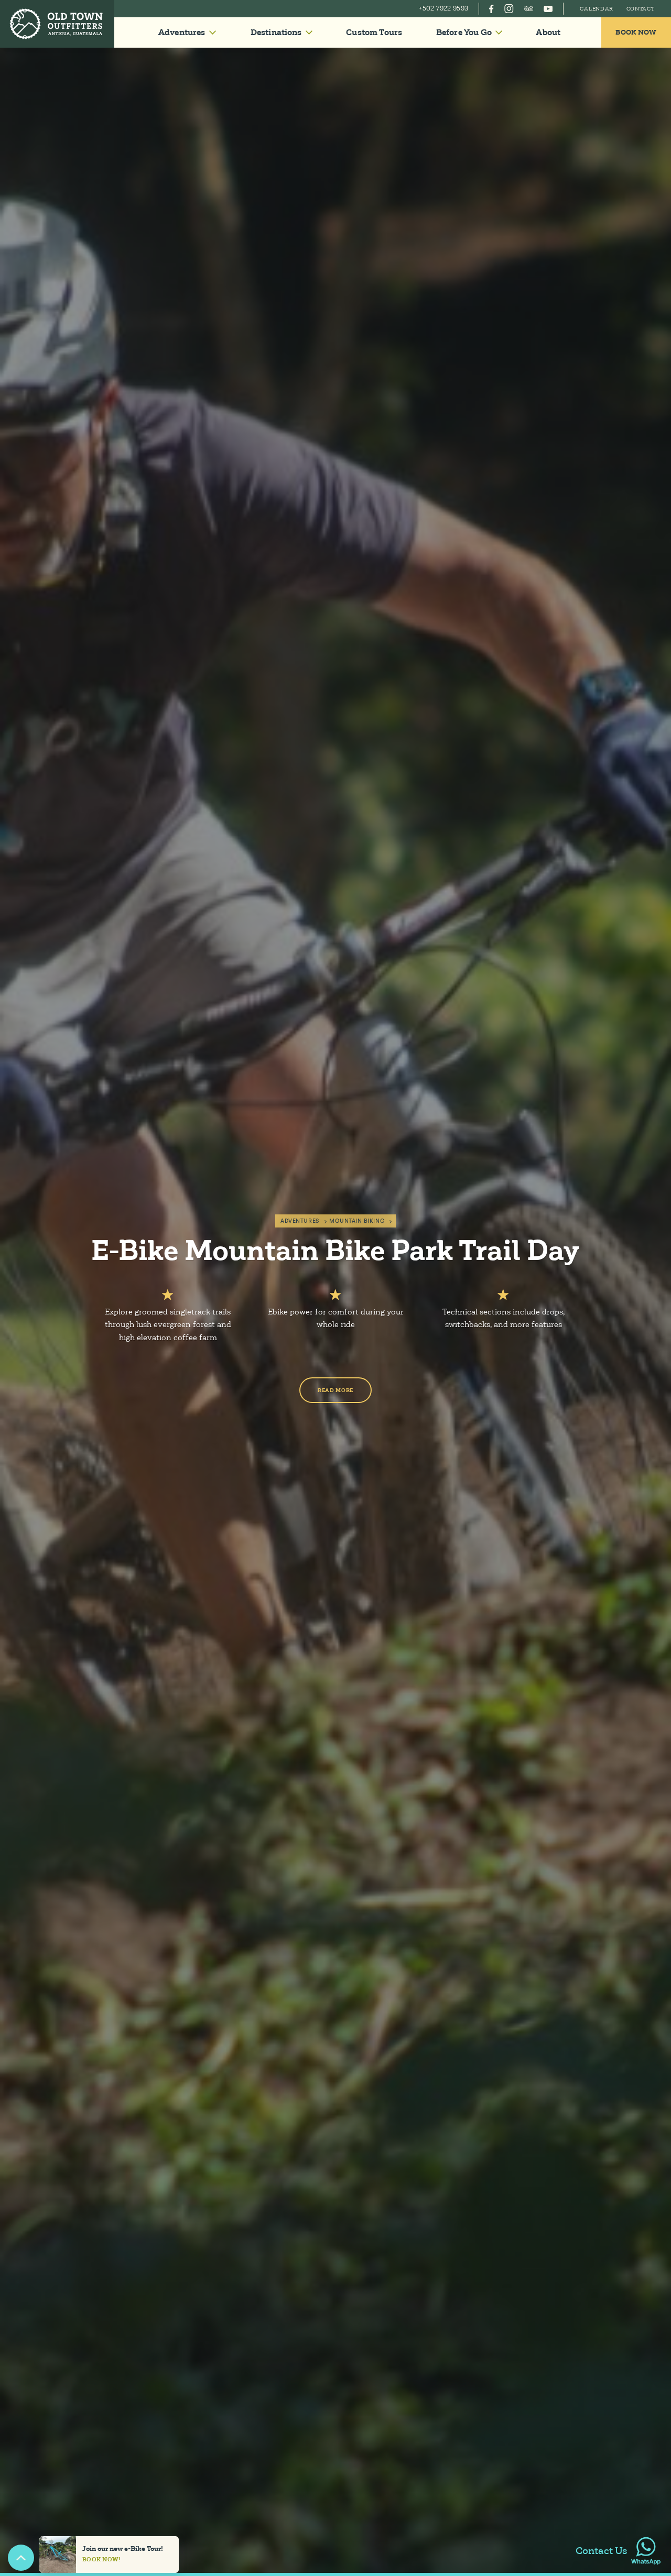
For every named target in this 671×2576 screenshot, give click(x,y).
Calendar (597, 9)
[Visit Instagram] (509, 9)
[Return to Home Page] (57, 24)
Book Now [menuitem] (636, 32)
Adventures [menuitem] (182, 32)
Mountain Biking (357, 1221)
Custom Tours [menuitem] (374, 32)
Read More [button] (335, 1390)
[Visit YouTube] (548, 9)
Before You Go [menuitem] (464, 32)
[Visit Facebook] (491, 9)
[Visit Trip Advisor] (529, 9)
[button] (187, 32)
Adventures (300, 1221)
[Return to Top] (21, 2558)
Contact (641, 9)
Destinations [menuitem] (276, 32)
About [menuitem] (548, 32)
